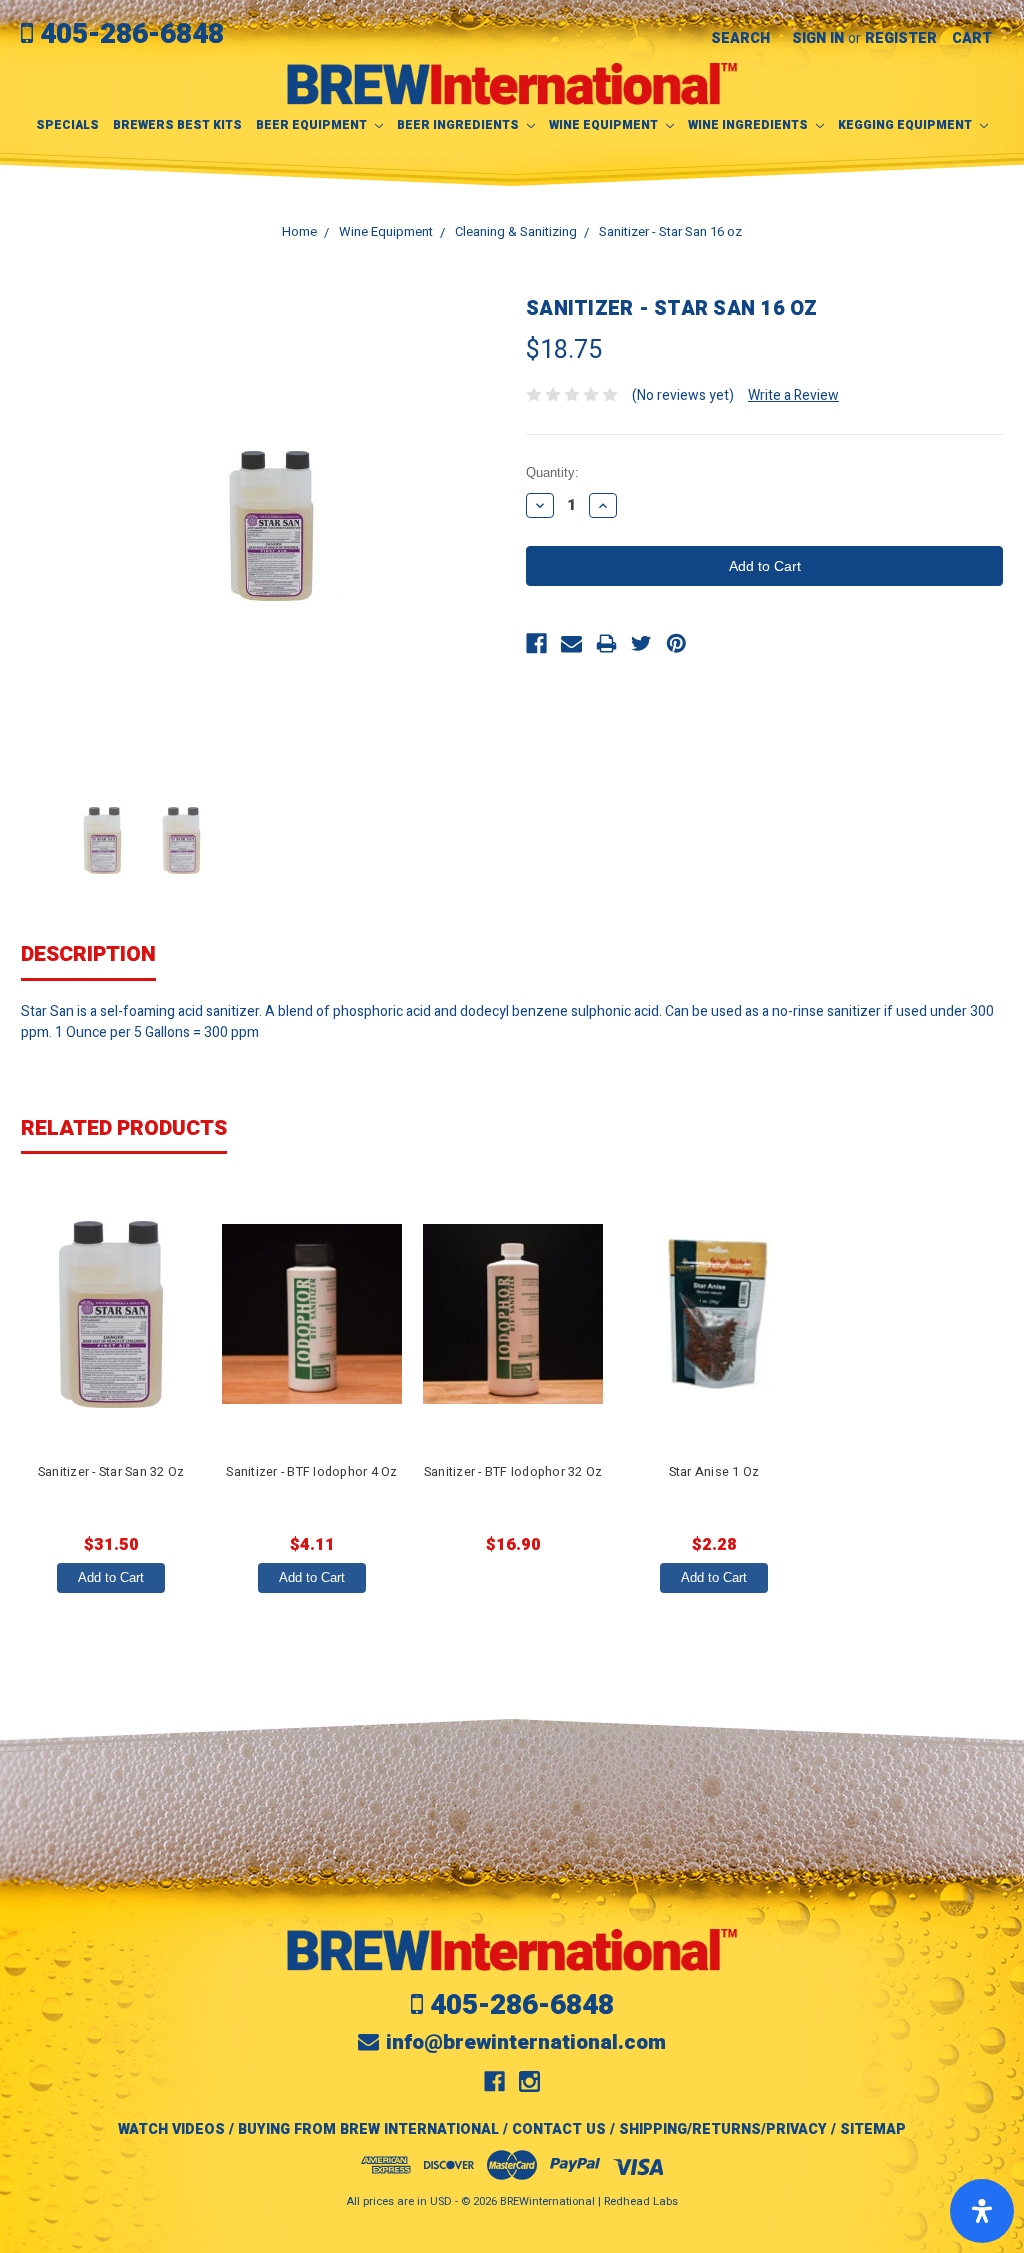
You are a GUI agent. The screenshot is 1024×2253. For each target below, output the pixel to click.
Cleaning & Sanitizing (516, 231)
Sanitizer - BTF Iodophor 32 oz (513, 1472)
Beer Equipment (313, 125)
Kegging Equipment (906, 125)
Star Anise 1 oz (714, 1472)
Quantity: (552, 472)
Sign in (818, 38)
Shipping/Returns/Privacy (723, 2129)
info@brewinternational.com (526, 2042)
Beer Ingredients (459, 125)
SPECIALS (67, 125)
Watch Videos (171, 2129)
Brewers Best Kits (177, 125)
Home (299, 231)
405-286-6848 (132, 34)
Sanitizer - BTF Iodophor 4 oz (311, 1472)
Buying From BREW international (368, 2129)
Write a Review (793, 395)
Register (901, 38)
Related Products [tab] (124, 1128)
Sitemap (873, 2129)
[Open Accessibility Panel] (982, 2211)
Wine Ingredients (749, 125)
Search (740, 38)
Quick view (111, 1313)
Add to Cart (111, 1577)
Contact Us (559, 2129)
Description (88, 954)
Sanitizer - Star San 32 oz (111, 1472)
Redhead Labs (641, 2201)
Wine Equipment (605, 125)
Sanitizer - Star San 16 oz (670, 231)
